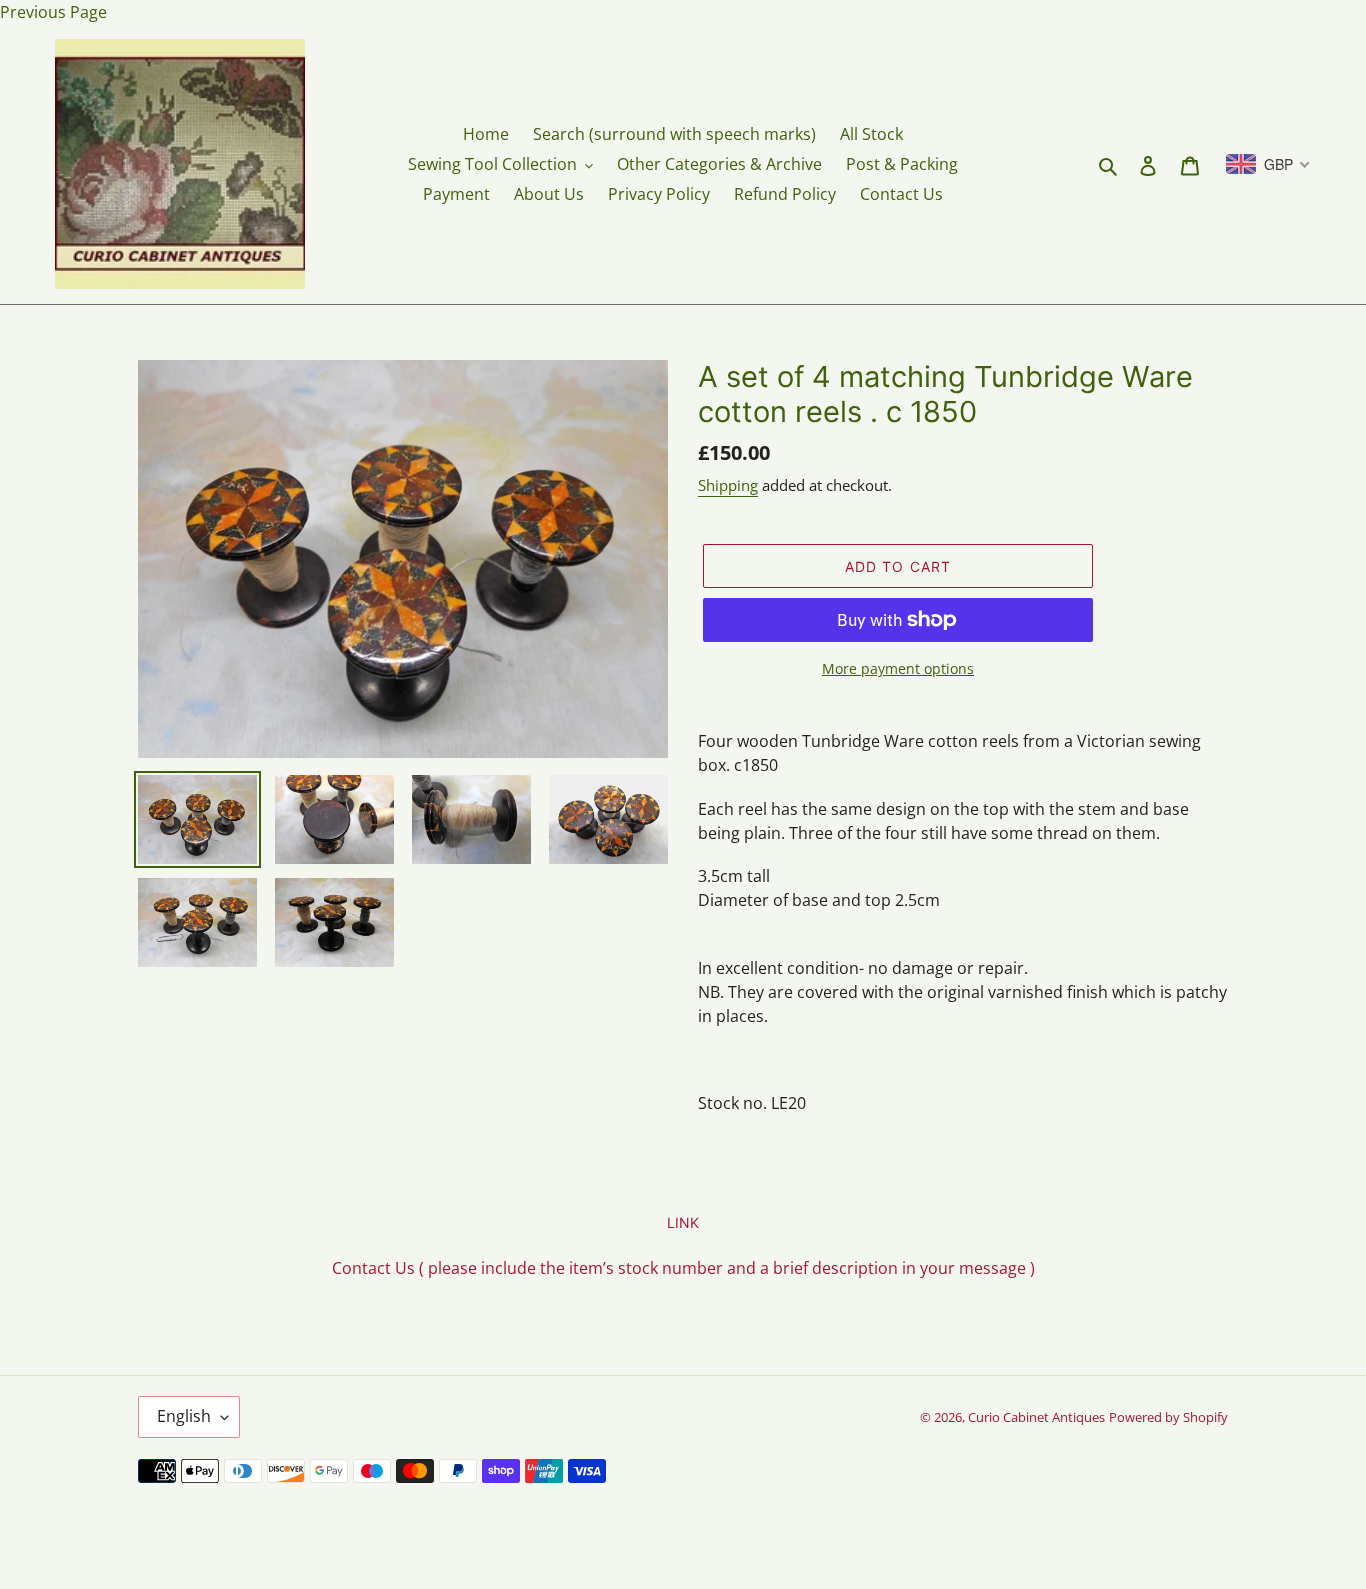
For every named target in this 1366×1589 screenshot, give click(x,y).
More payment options (898, 668)
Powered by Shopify (1168, 1417)
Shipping (728, 485)
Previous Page (53, 12)
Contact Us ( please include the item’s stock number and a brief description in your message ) (683, 1268)
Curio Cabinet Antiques (1036, 1417)
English (184, 1416)
